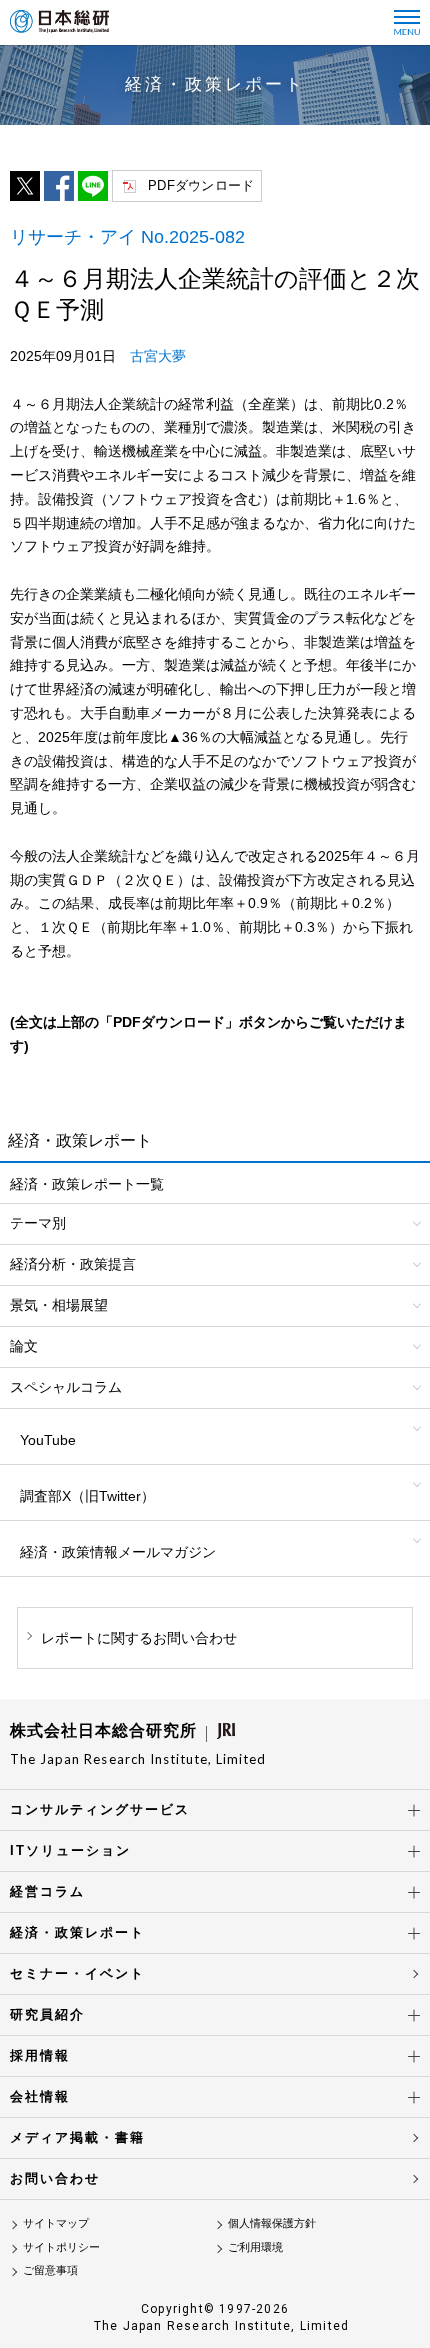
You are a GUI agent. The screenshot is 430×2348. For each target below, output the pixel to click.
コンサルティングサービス (100, 1809)
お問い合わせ (55, 2178)
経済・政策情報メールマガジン (118, 1552)
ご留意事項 (50, 2270)
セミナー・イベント (77, 1973)
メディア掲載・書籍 (77, 2137)
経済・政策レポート (77, 1932)
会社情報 (40, 2096)
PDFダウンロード (201, 185)
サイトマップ (56, 2223)
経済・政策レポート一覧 (87, 1184)
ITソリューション (70, 1850)
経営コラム (47, 1891)
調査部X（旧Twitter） (87, 1496)
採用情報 (40, 2055)
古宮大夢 (158, 356)
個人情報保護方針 (272, 2223)
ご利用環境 (255, 2247)
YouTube (48, 1440)
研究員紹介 (47, 2014)
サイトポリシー (61, 2247)
